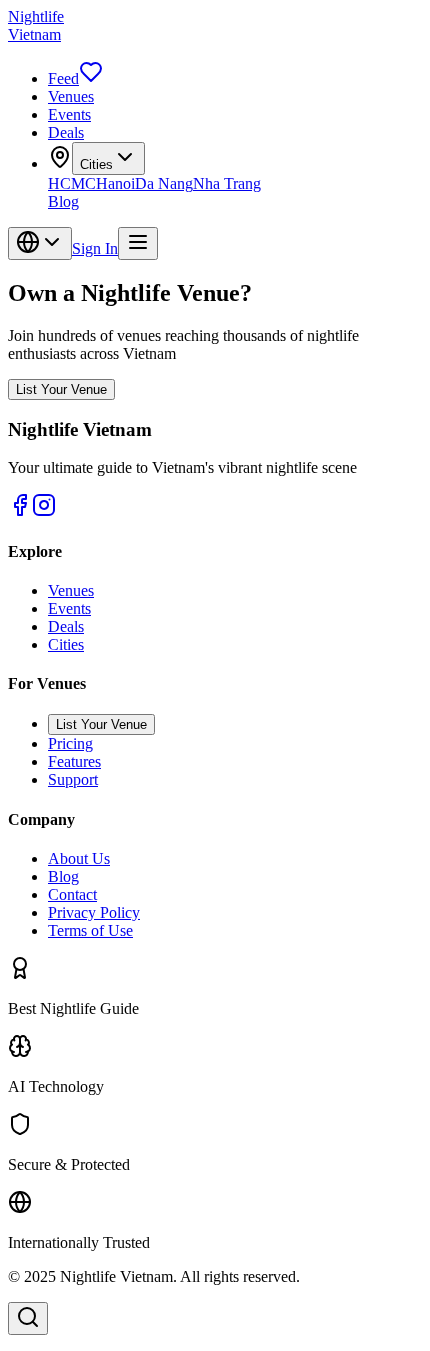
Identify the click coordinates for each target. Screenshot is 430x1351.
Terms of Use (90, 930)
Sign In (95, 248)
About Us (79, 858)
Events (69, 114)
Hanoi (115, 183)
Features (74, 761)
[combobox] (40, 243)
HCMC (72, 183)
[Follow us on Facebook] (20, 511)
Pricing (70, 743)
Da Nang (164, 183)
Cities (96, 164)
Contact (72, 894)
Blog (63, 201)
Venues (71, 96)
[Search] (28, 1318)
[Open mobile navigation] (138, 243)
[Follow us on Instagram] (44, 511)
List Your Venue (61, 389)
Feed (63, 78)
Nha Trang (227, 183)
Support (73, 779)
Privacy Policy (94, 912)
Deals (66, 132)
